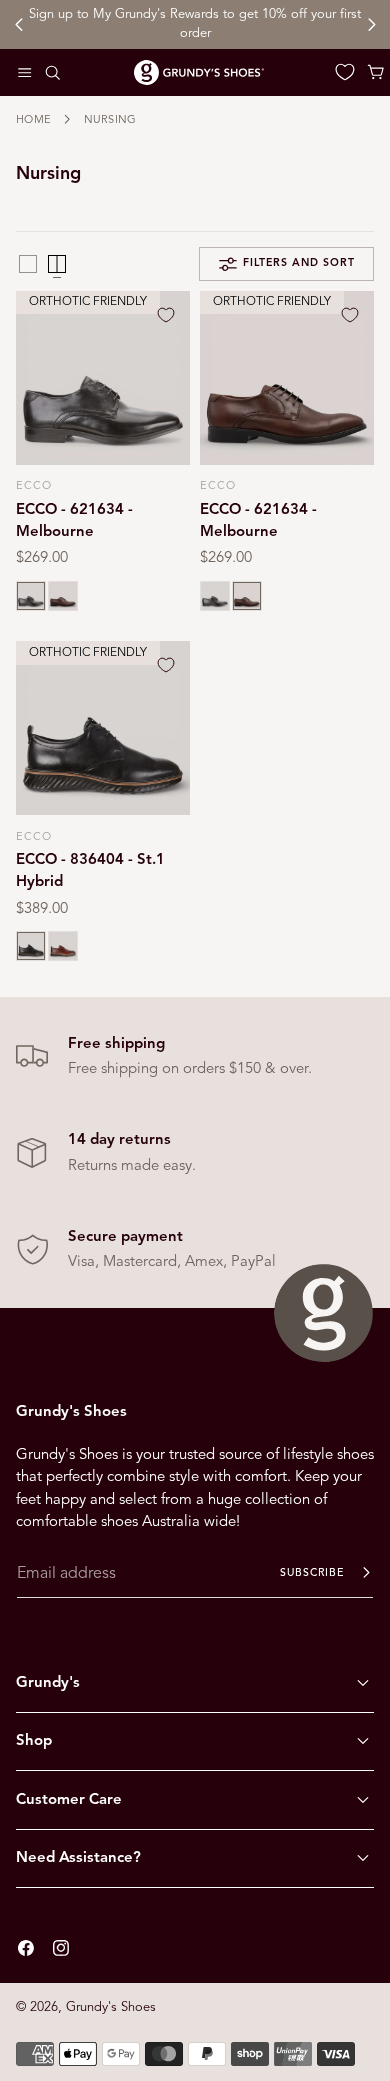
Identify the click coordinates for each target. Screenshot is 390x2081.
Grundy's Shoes (111, 2007)
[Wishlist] (345, 72)
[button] (25, 72)
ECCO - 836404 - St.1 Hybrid (90, 870)
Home (33, 119)
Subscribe (312, 1572)
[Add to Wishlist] (166, 315)
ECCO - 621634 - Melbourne (74, 520)
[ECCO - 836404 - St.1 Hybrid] (103, 728)
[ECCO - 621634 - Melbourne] (103, 378)
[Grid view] (28, 264)
